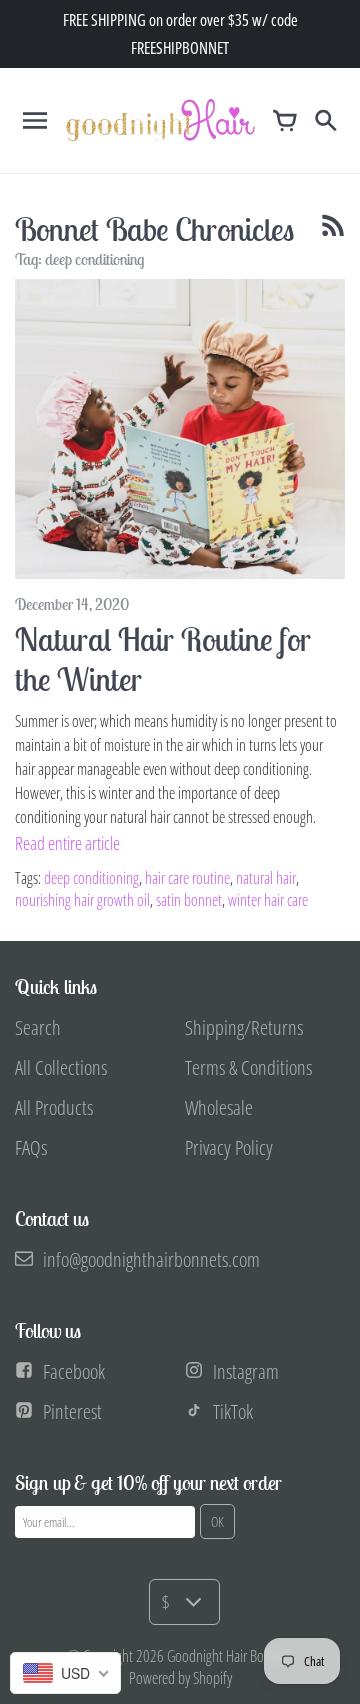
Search (38, 1027)
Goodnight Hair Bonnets (230, 1656)
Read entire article (67, 843)
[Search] (325, 120)
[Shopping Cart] (285, 120)
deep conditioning (91, 878)
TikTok (233, 1411)
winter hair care (268, 900)
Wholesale (219, 1107)
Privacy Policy (229, 1147)
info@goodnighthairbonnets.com (151, 1259)
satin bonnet (189, 900)
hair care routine (187, 878)
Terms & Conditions (248, 1067)
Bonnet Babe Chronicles (154, 229)
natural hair (266, 878)
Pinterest (72, 1411)
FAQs (31, 1147)
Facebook (74, 1371)
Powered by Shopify (180, 1678)
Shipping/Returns (244, 1027)
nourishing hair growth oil (82, 900)
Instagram (246, 1371)
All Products (54, 1107)
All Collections (61, 1067)
